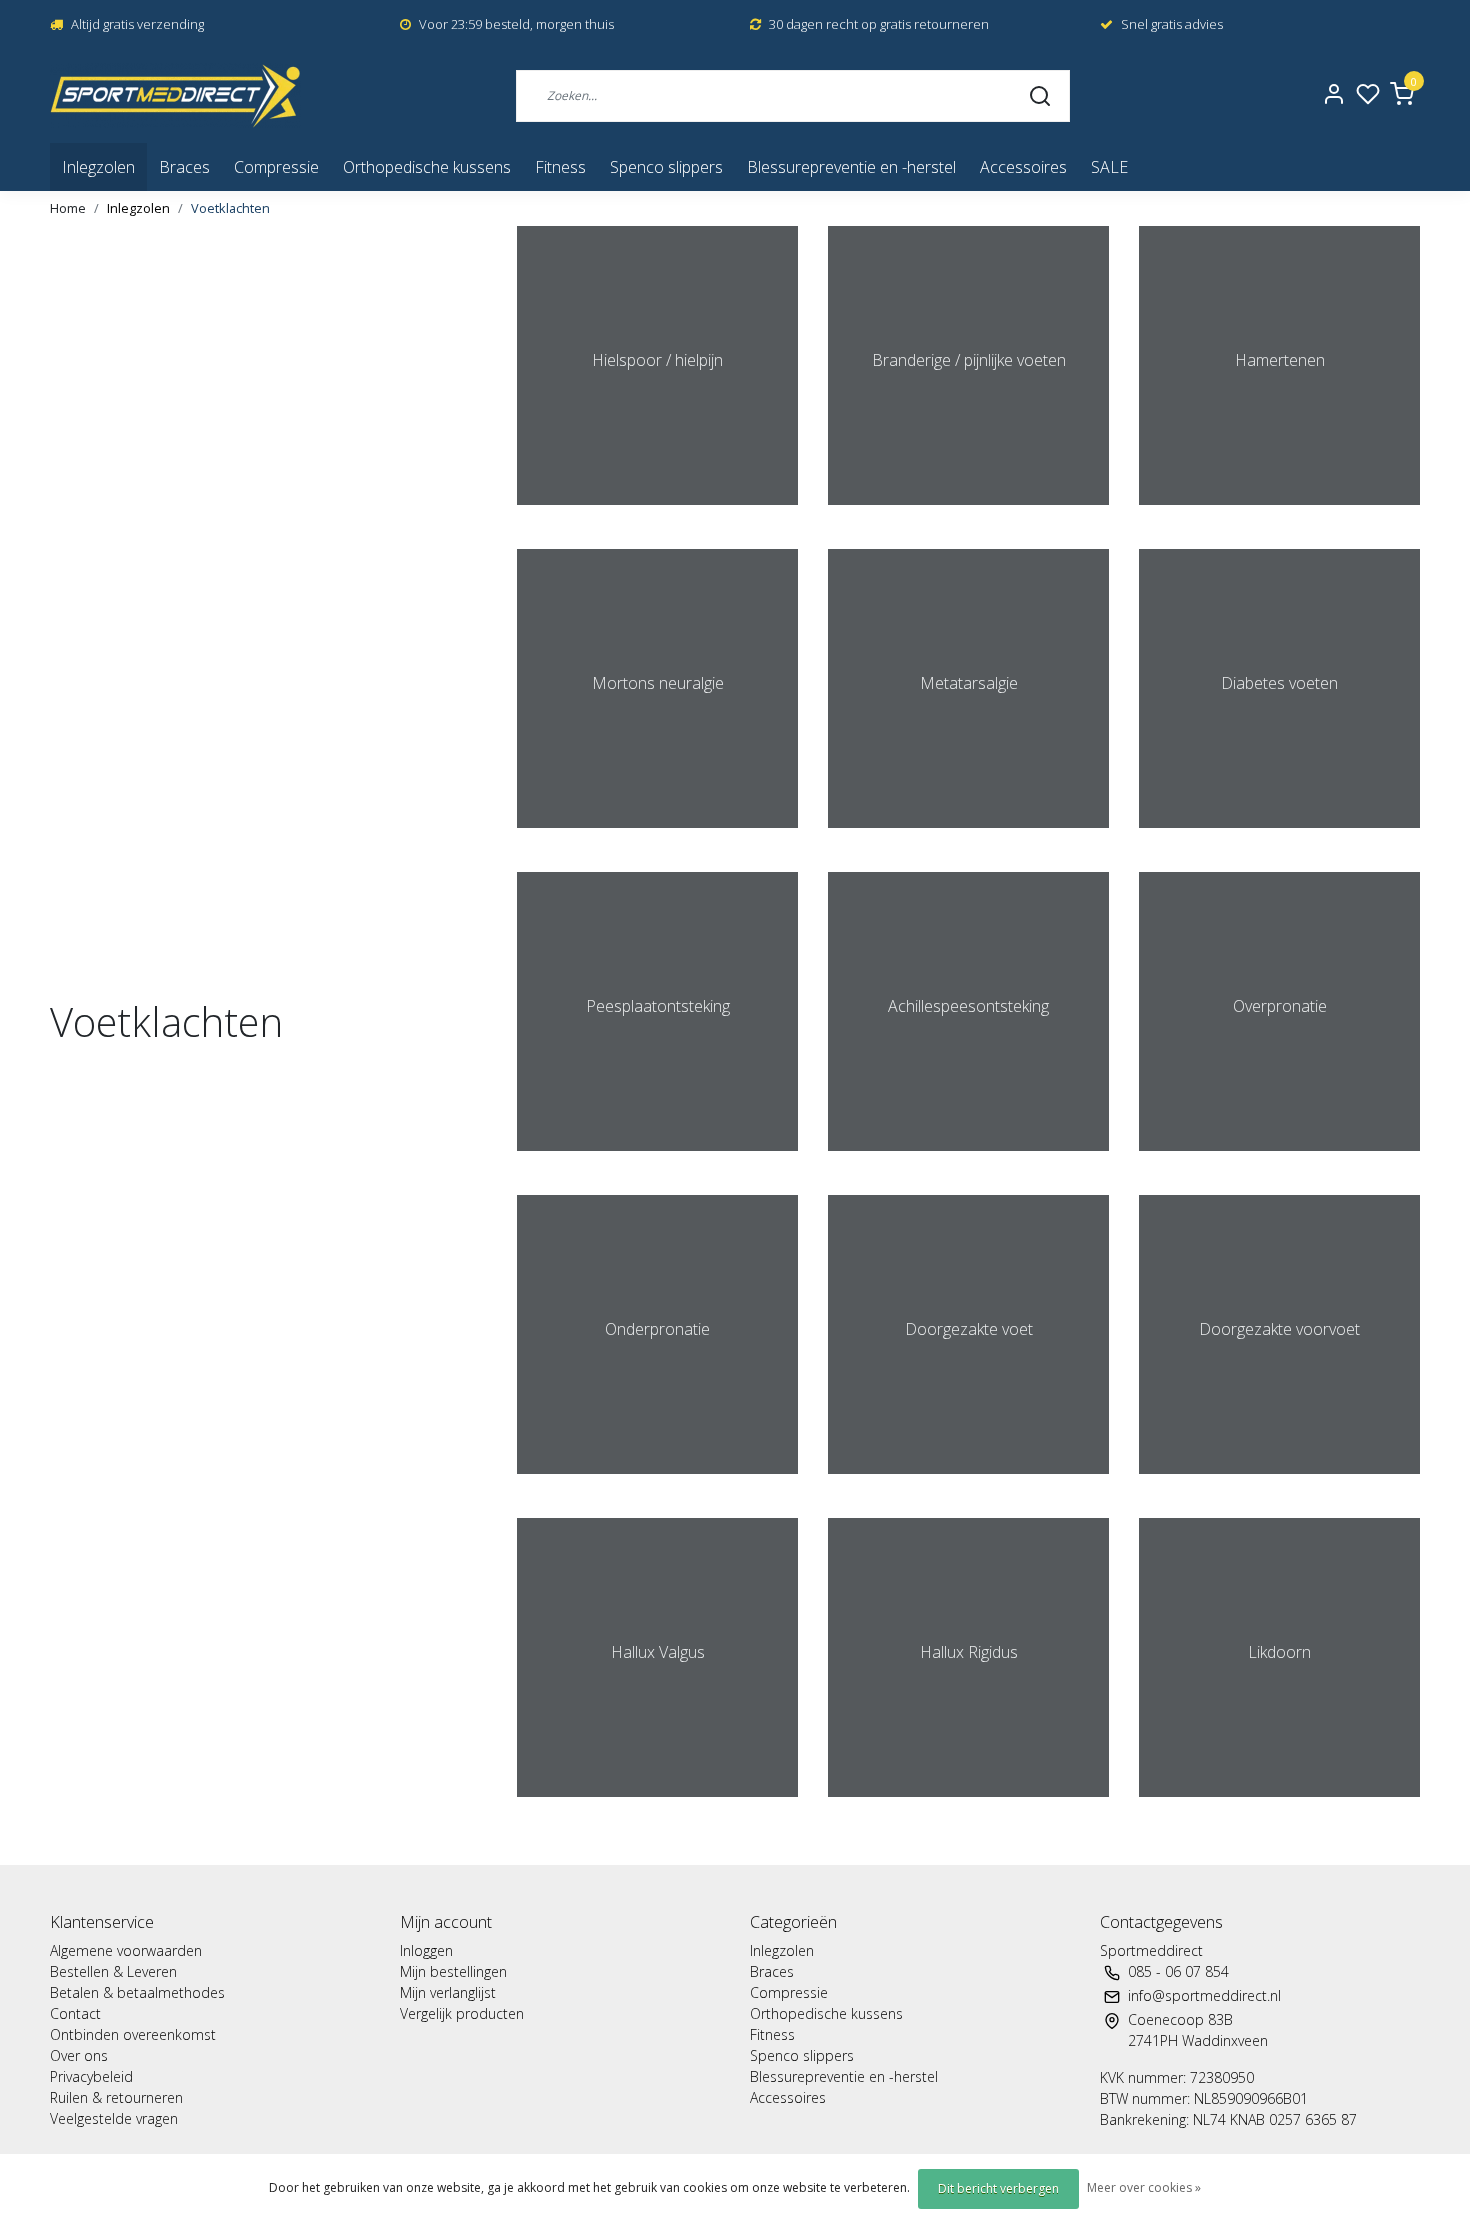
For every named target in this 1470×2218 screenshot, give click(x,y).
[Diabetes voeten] (1279, 838)
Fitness (560, 167)
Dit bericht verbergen (998, 2188)
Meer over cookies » (1144, 2187)
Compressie (276, 167)
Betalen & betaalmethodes (137, 1992)
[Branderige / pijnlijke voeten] (968, 515)
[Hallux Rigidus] (968, 1807)
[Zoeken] (1040, 95)
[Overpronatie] (1279, 1161)
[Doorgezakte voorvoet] (1279, 1484)
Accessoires (1023, 167)
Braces (184, 167)
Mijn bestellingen (453, 1971)
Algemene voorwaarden (126, 1950)
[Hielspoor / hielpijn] (657, 515)
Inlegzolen (98, 167)
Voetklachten (230, 208)
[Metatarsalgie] (968, 838)
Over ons (79, 2055)
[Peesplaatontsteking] (657, 1161)
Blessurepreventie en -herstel (851, 167)
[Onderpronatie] (657, 1484)
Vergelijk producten (462, 2013)
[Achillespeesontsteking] (968, 1161)
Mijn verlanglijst (448, 1992)
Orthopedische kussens (427, 167)
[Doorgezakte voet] (968, 1484)
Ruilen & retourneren (116, 2097)
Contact (75, 2013)
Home (68, 208)
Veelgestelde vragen (114, 2118)
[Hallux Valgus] (657, 1807)
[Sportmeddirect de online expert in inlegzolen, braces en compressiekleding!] (175, 95)
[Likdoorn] (1279, 1807)
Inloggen (426, 1950)
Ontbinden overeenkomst (133, 2034)
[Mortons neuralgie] (657, 838)
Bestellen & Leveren (113, 1971)
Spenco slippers (666, 167)
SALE (1109, 167)
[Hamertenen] (1279, 515)
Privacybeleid (91, 2076)
